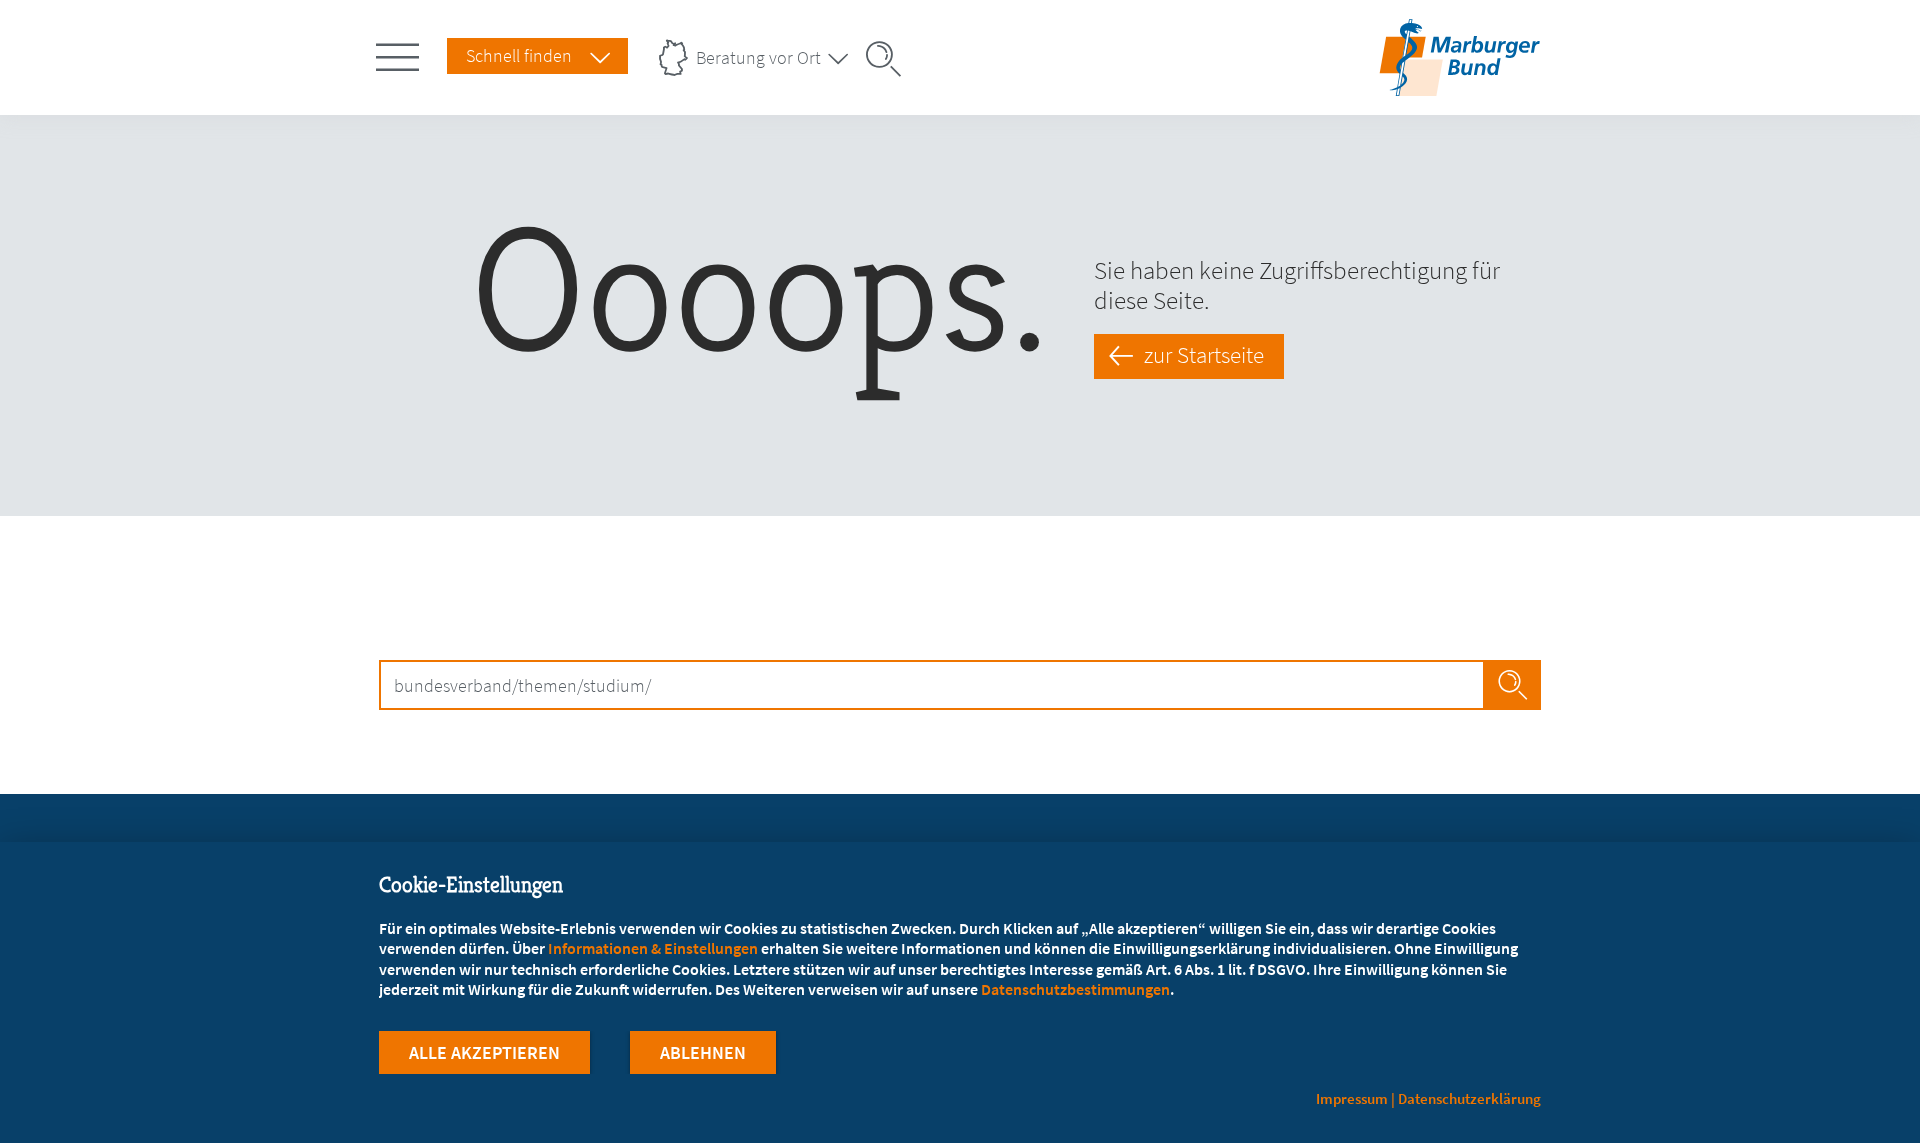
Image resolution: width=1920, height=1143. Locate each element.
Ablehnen (703, 1052)
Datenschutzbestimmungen (1075, 989)
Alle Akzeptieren (484, 1052)
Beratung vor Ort (758, 57)
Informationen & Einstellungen (653, 948)
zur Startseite (1204, 355)
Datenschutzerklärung (1469, 1098)
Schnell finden (519, 55)
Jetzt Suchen (1512, 685)
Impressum (1352, 1098)
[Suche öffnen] (890, 59)
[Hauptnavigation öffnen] (401, 53)
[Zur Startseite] (1459, 83)
